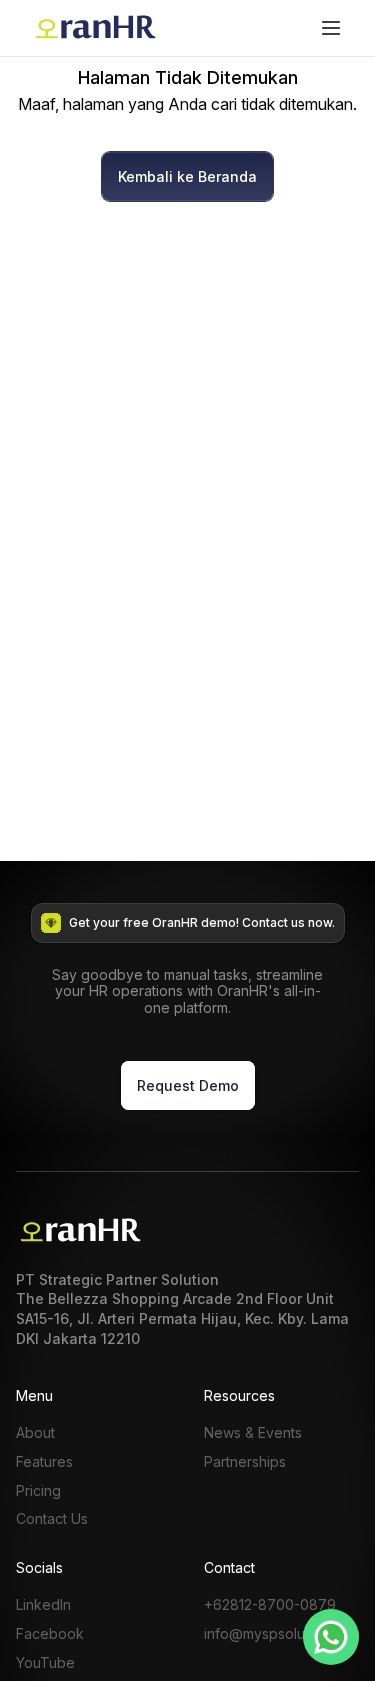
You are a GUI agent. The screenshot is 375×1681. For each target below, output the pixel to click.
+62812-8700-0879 (270, 1605)
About (35, 1433)
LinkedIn (43, 1605)
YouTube (45, 1663)
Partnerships (245, 1462)
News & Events (253, 1433)
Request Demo (188, 1085)
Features (44, 1462)
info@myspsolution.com (282, 1634)
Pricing (38, 1491)
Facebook (50, 1634)
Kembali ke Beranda (187, 176)
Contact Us (52, 1519)
